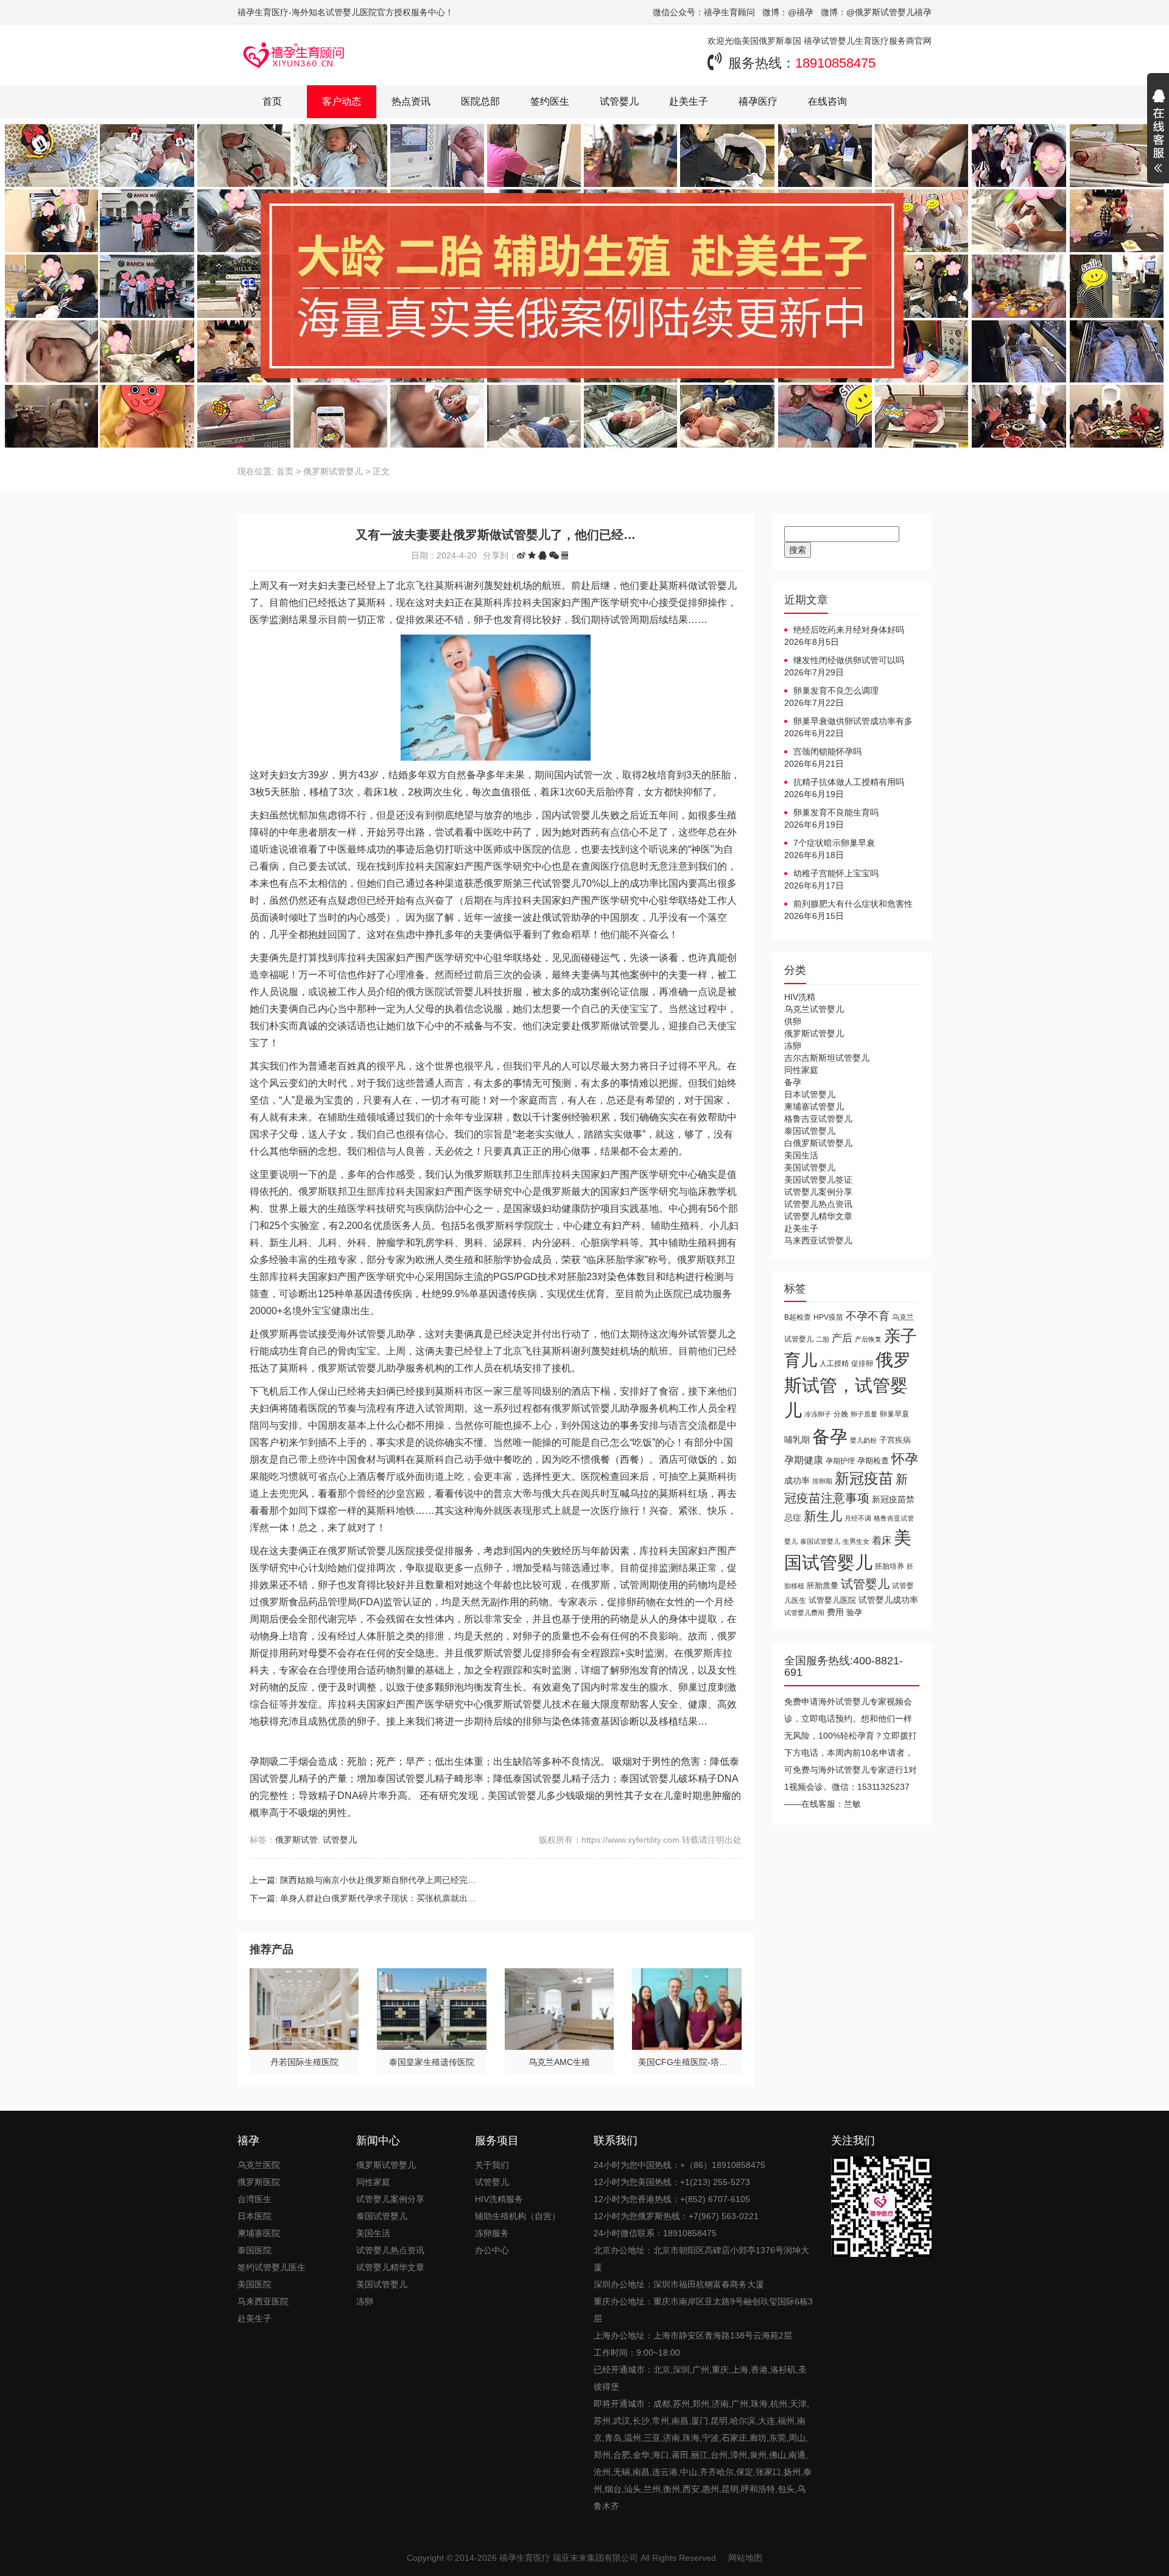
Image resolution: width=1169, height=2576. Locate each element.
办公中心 (492, 2250)
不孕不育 (868, 1316)
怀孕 (905, 1459)
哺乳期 (797, 1440)
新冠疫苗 (864, 1478)
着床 (882, 1540)
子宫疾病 (895, 1440)
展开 (1158, 133)
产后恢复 (868, 1339)
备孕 (793, 1082)
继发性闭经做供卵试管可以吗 (849, 660)
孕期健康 (804, 1460)
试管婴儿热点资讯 (818, 1204)
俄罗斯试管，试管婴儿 (848, 1385)
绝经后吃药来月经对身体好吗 (849, 630)
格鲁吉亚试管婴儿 (818, 1119)
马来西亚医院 (263, 2301)
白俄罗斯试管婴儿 (818, 1143)
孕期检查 (873, 1461)
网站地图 (745, 2558)
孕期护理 (840, 1461)
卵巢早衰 (894, 1414)
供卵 (793, 1021)
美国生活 (801, 1155)
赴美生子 (689, 101)
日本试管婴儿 (810, 1094)
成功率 (797, 1481)
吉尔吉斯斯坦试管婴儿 (827, 1058)
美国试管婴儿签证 (818, 1180)
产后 (842, 1338)
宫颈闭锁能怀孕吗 (827, 751)
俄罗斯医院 (259, 2182)
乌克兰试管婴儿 (814, 1009)
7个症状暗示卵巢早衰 (834, 843)
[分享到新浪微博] (521, 555)
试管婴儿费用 (804, 1613)
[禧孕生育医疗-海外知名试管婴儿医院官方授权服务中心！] (294, 55)
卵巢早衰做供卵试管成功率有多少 (848, 722)
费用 (835, 1612)
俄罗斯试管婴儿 (333, 471)
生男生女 (856, 1541)
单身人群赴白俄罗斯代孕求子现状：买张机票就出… (378, 1898)
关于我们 (492, 2165)
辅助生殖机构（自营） (518, 2216)
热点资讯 (411, 101)
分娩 (841, 1414)
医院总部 (480, 101)
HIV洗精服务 (499, 2199)
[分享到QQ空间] (532, 555)
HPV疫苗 (828, 1317)
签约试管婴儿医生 (272, 2267)
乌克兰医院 (259, 2165)
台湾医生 (255, 2199)
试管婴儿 (619, 101)
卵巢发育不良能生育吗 (836, 812)
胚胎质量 (823, 1585)
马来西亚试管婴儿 (818, 1240)
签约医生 (550, 101)
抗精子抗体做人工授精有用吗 (849, 782)
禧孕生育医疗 (525, 2558)
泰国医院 (255, 2250)
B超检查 (798, 1317)
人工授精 (834, 1363)
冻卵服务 (492, 2233)
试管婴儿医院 (832, 1600)
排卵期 (822, 1481)
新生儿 (823, 1516)
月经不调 (858, 1518)
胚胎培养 (890, 1566)
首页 (272, 101)
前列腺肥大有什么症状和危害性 (853, 904)
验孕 (854, 1612)
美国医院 (255, 2284)
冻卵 (793, 1046)
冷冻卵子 (818, 1414)
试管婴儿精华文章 (818, 1216)
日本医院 (255, 2216)
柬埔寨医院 (259, 2233)
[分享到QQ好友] (542, 555)
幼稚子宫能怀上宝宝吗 (836, 873)
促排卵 (862, 1363)
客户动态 (342, 101)
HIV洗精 (800, 997)
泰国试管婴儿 (810, 1131)
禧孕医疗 (758, 101)
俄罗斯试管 (297, 1840)
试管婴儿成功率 (888, 1600)
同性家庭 (801, 1070)
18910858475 (835, 63)
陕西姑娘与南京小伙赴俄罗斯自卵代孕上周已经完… (378, 1880)
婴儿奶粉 (863, 1440)
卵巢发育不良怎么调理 (836, 691)
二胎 (823, 1339)
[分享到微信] (554, 555)
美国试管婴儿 (810, 1167)
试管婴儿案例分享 (818, 1192)
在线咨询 (827, 101)
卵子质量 (864, 1414)
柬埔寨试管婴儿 (814, 1107)
